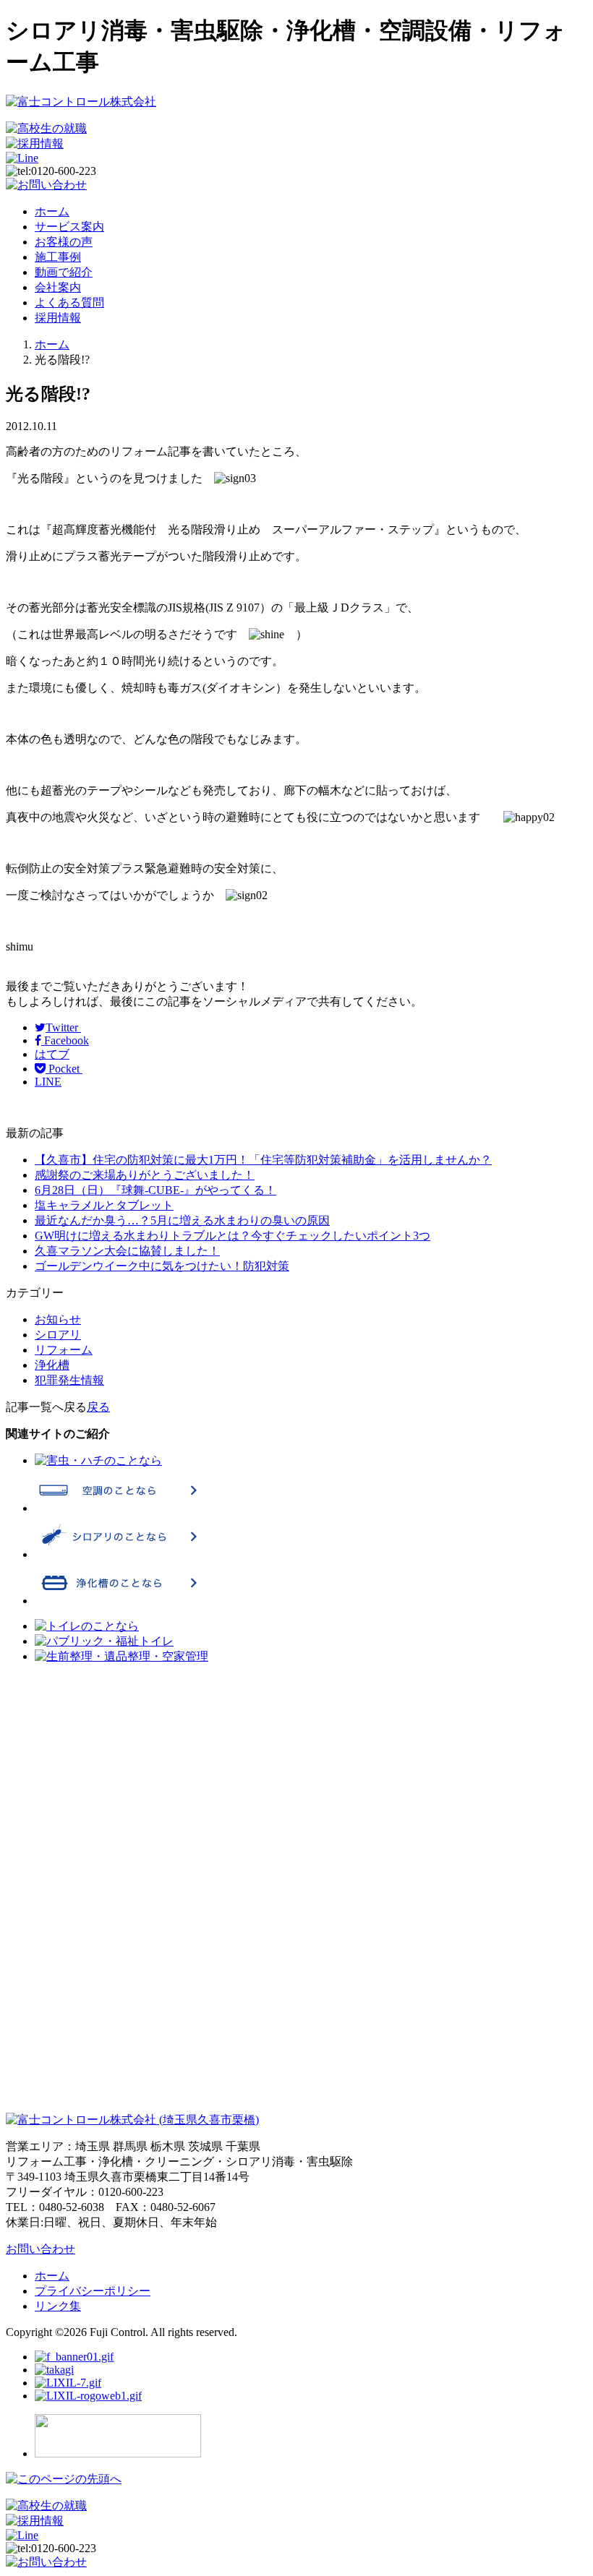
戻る (98, 1407)
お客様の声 (64, 242)
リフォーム (64, 1350)
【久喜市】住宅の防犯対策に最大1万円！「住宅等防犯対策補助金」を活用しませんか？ (263, 1160)
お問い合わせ (40, 2249)
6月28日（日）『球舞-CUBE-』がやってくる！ (155, 1190)
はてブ (52, 1054)
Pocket (64, 1069)
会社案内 (58, 287)
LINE (48, 1082)
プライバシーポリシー (93, 2291)
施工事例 (58, 257)
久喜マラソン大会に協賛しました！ (127, 1251)
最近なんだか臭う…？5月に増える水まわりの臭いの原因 (182, 1220)
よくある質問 (69, 302)
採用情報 (58, 318)
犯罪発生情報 (69, 1380)
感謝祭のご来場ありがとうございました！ (145, 1175)
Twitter (63, 1027)
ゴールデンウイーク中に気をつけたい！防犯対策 (162, 1266)
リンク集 (58, 2306)
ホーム (52, 211)
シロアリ (58, 1335)
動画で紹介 (64, 272)
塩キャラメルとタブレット (104, 1205)
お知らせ (58, 1319)
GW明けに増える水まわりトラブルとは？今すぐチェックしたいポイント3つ (232, 1236)
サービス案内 (69, 227)
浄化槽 (52, 1365)
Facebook (65, 1040)
